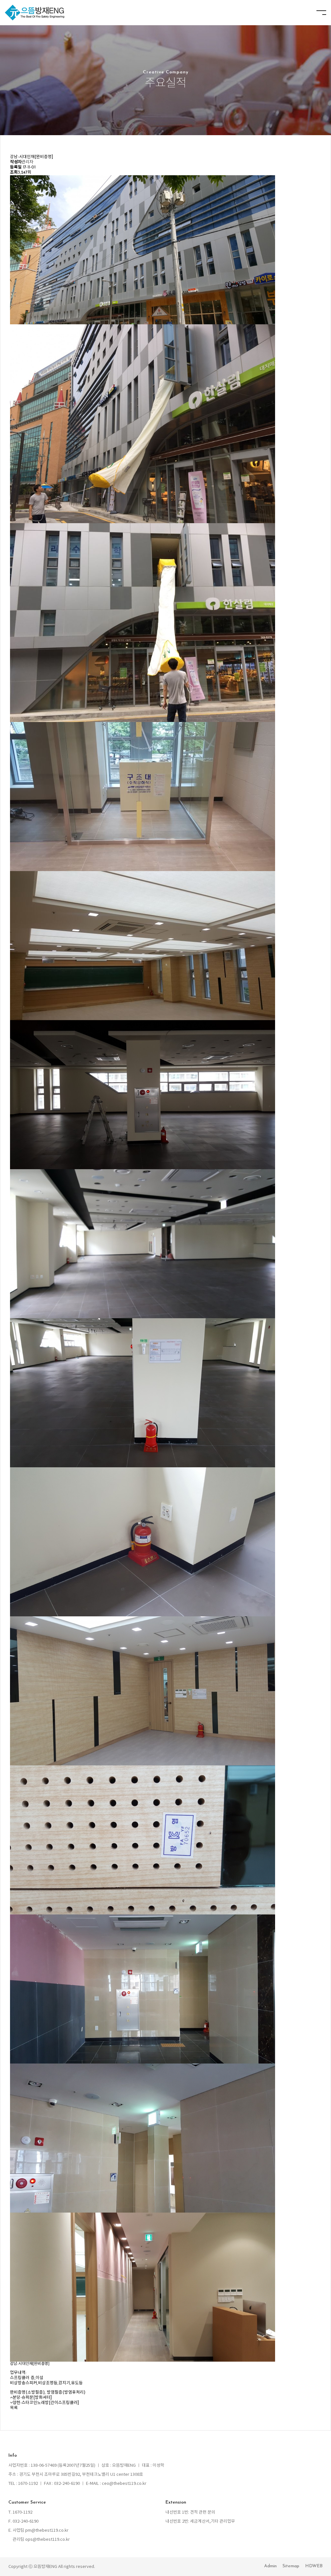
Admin (270, 2566)
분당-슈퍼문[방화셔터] (32, 2398)
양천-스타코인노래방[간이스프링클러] (46, 2403)
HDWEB (314, 2566)
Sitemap (291, 2566)
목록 (14, 2408)
